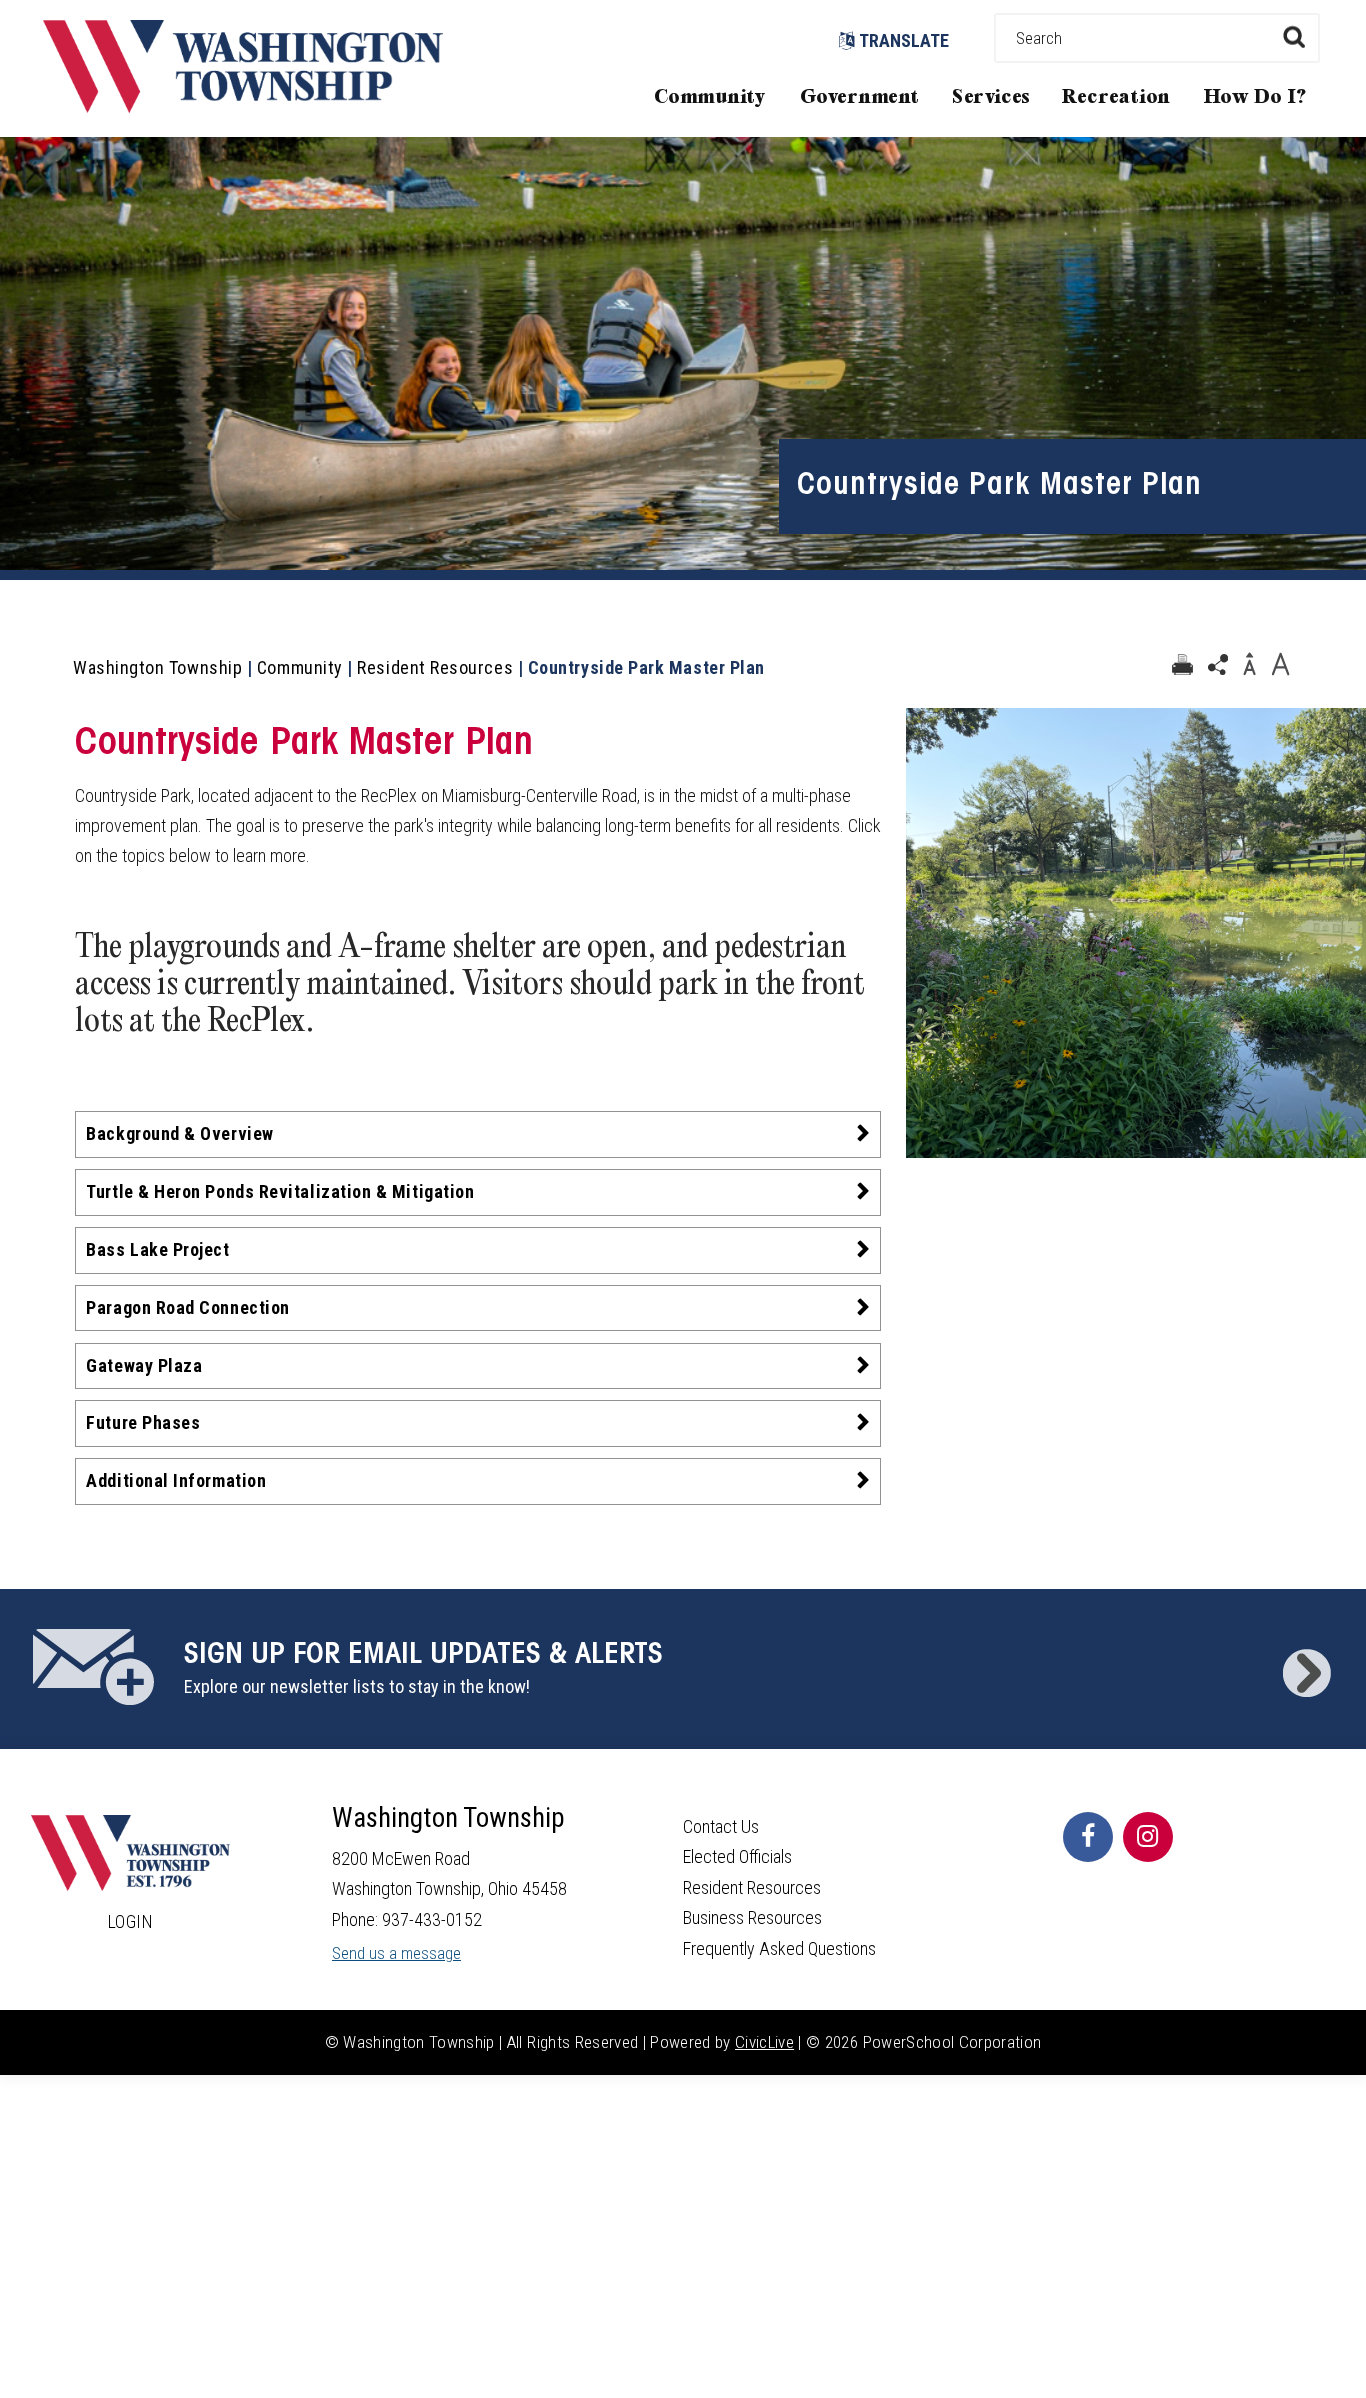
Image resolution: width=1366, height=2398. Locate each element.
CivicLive (764, 2042)
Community (710, 97)
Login (131, 1921)
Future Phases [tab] (143, 1422)
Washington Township (157, 667)
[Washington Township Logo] (243, 106)
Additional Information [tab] (176, 1480)
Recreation (1116, 97)
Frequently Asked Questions (779, 1948)
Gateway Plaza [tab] (144, 1365)
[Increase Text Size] (1280, 665)
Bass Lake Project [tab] (157, 1249)
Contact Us (721, 1826)
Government (860, 97)
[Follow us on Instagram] (1148, 1837)
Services (991, 97)
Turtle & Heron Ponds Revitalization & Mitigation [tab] (280, 1191)
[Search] (1293, 36)
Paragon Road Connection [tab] (187, 1307)
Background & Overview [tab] (179, 1133)
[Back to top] (1331, 2353)
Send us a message (396, 1953)
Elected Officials (737, 1856)
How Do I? (1255, 97)
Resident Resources (435, 667)
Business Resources (752, 1917)
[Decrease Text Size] (1249, 665)
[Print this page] (1182, 665)
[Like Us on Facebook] (1088, 1837)
